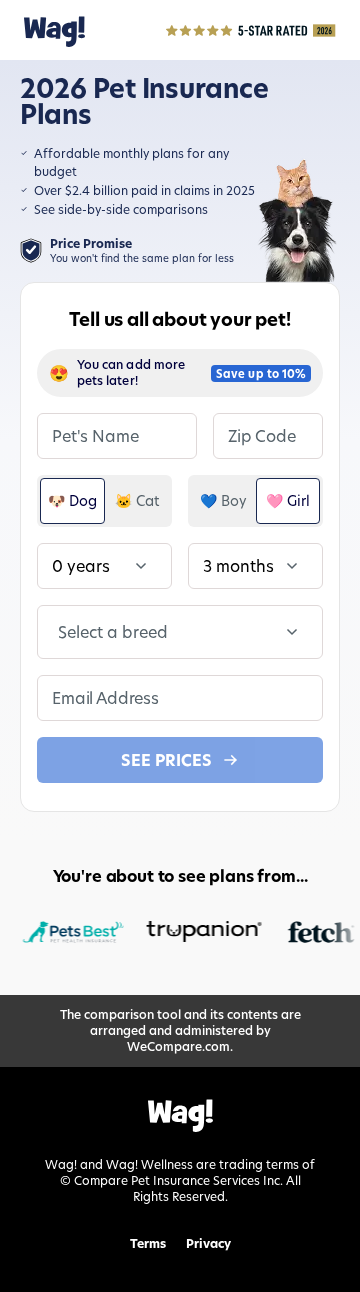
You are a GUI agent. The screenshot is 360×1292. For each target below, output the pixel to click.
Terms (148, 1244)
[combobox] (60, 632)
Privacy (208, 1244)
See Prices (166, 760)
